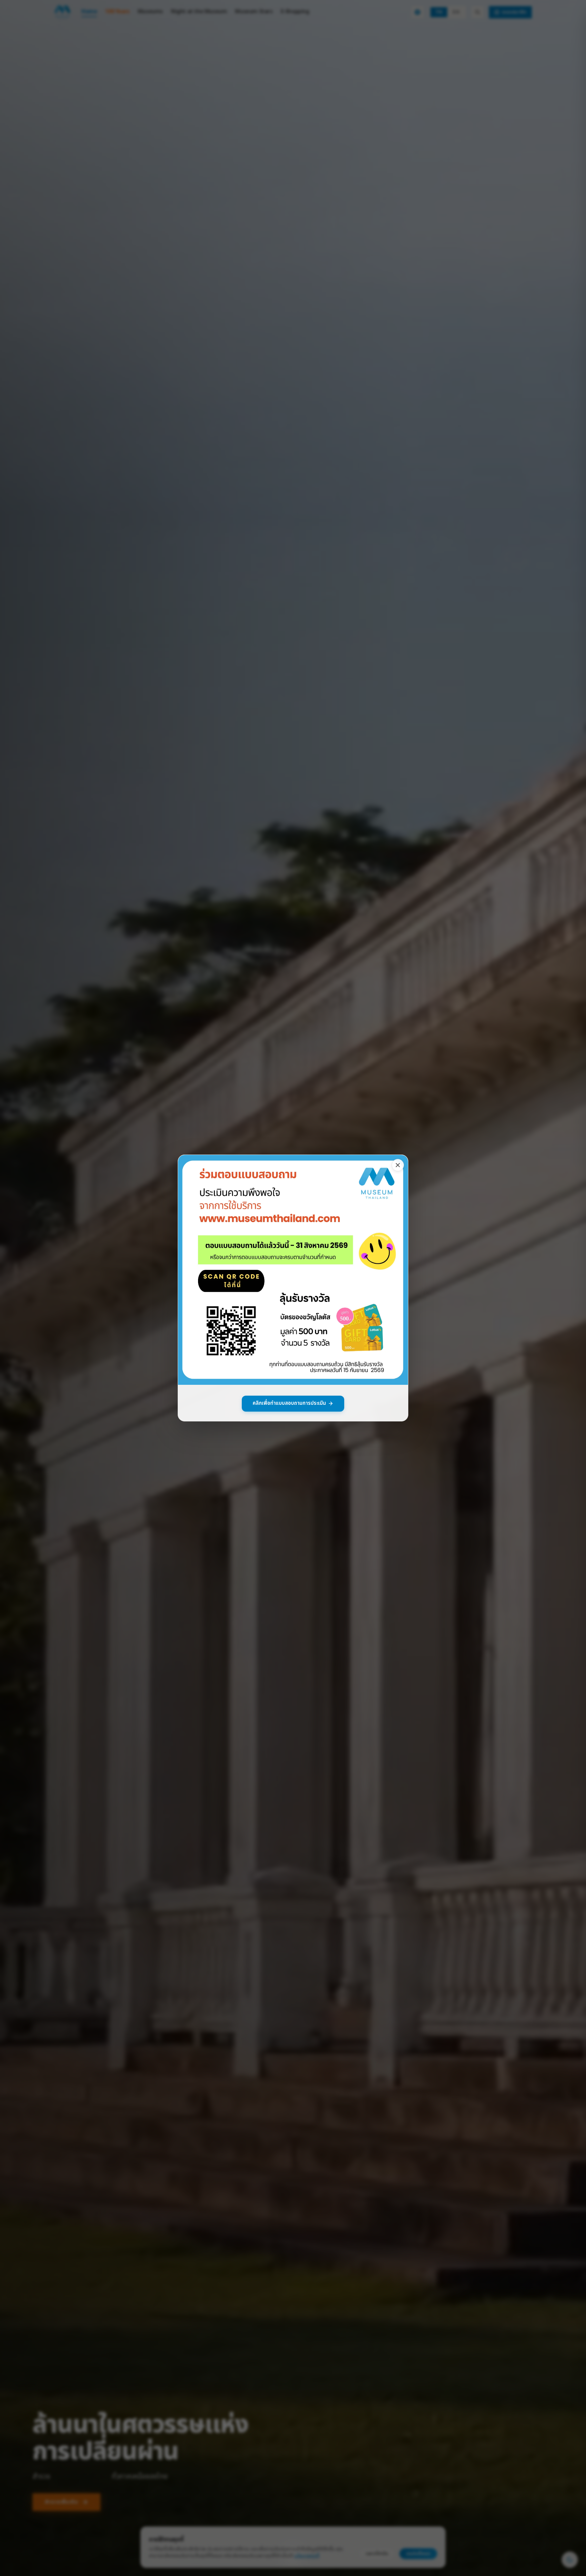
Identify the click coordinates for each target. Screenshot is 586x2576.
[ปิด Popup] (398, 1165)
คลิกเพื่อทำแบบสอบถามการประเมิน (289, 1403)
